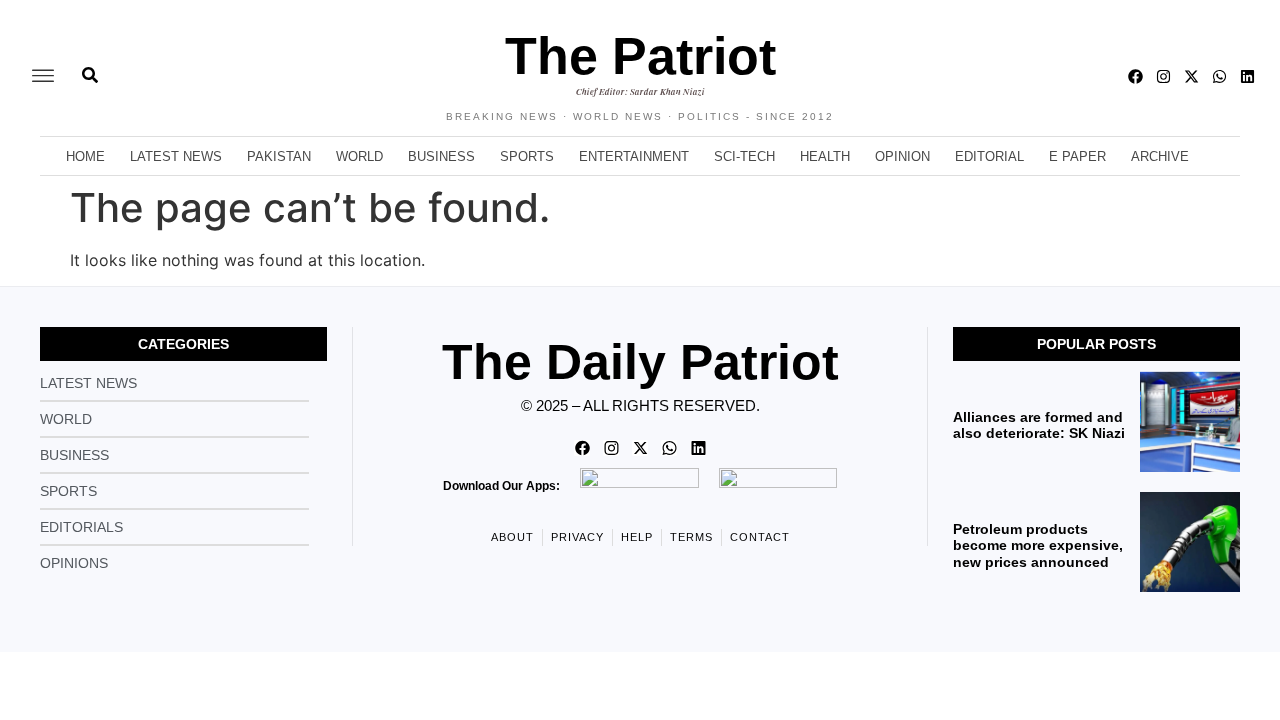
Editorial (989, 156)
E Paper (1077, 156)
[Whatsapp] (1219, 76)
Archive (1160, 156)
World (359, 156)
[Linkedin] (1247, 76)
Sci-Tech (744, 156)
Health (825, 156)
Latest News (176, 156)
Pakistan (279, 156)
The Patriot (640, 56)
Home (85, 156)
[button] (43, 76)
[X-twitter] (1191, 76)
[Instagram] (1163, 76)
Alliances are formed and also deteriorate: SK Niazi (1039, 425)
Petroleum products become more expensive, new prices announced (1038, 546)
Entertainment (634, 156)
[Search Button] (90, 65)
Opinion (902, 156)
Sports (527, 156)
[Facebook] (1135, 76)
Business (441, 156)
